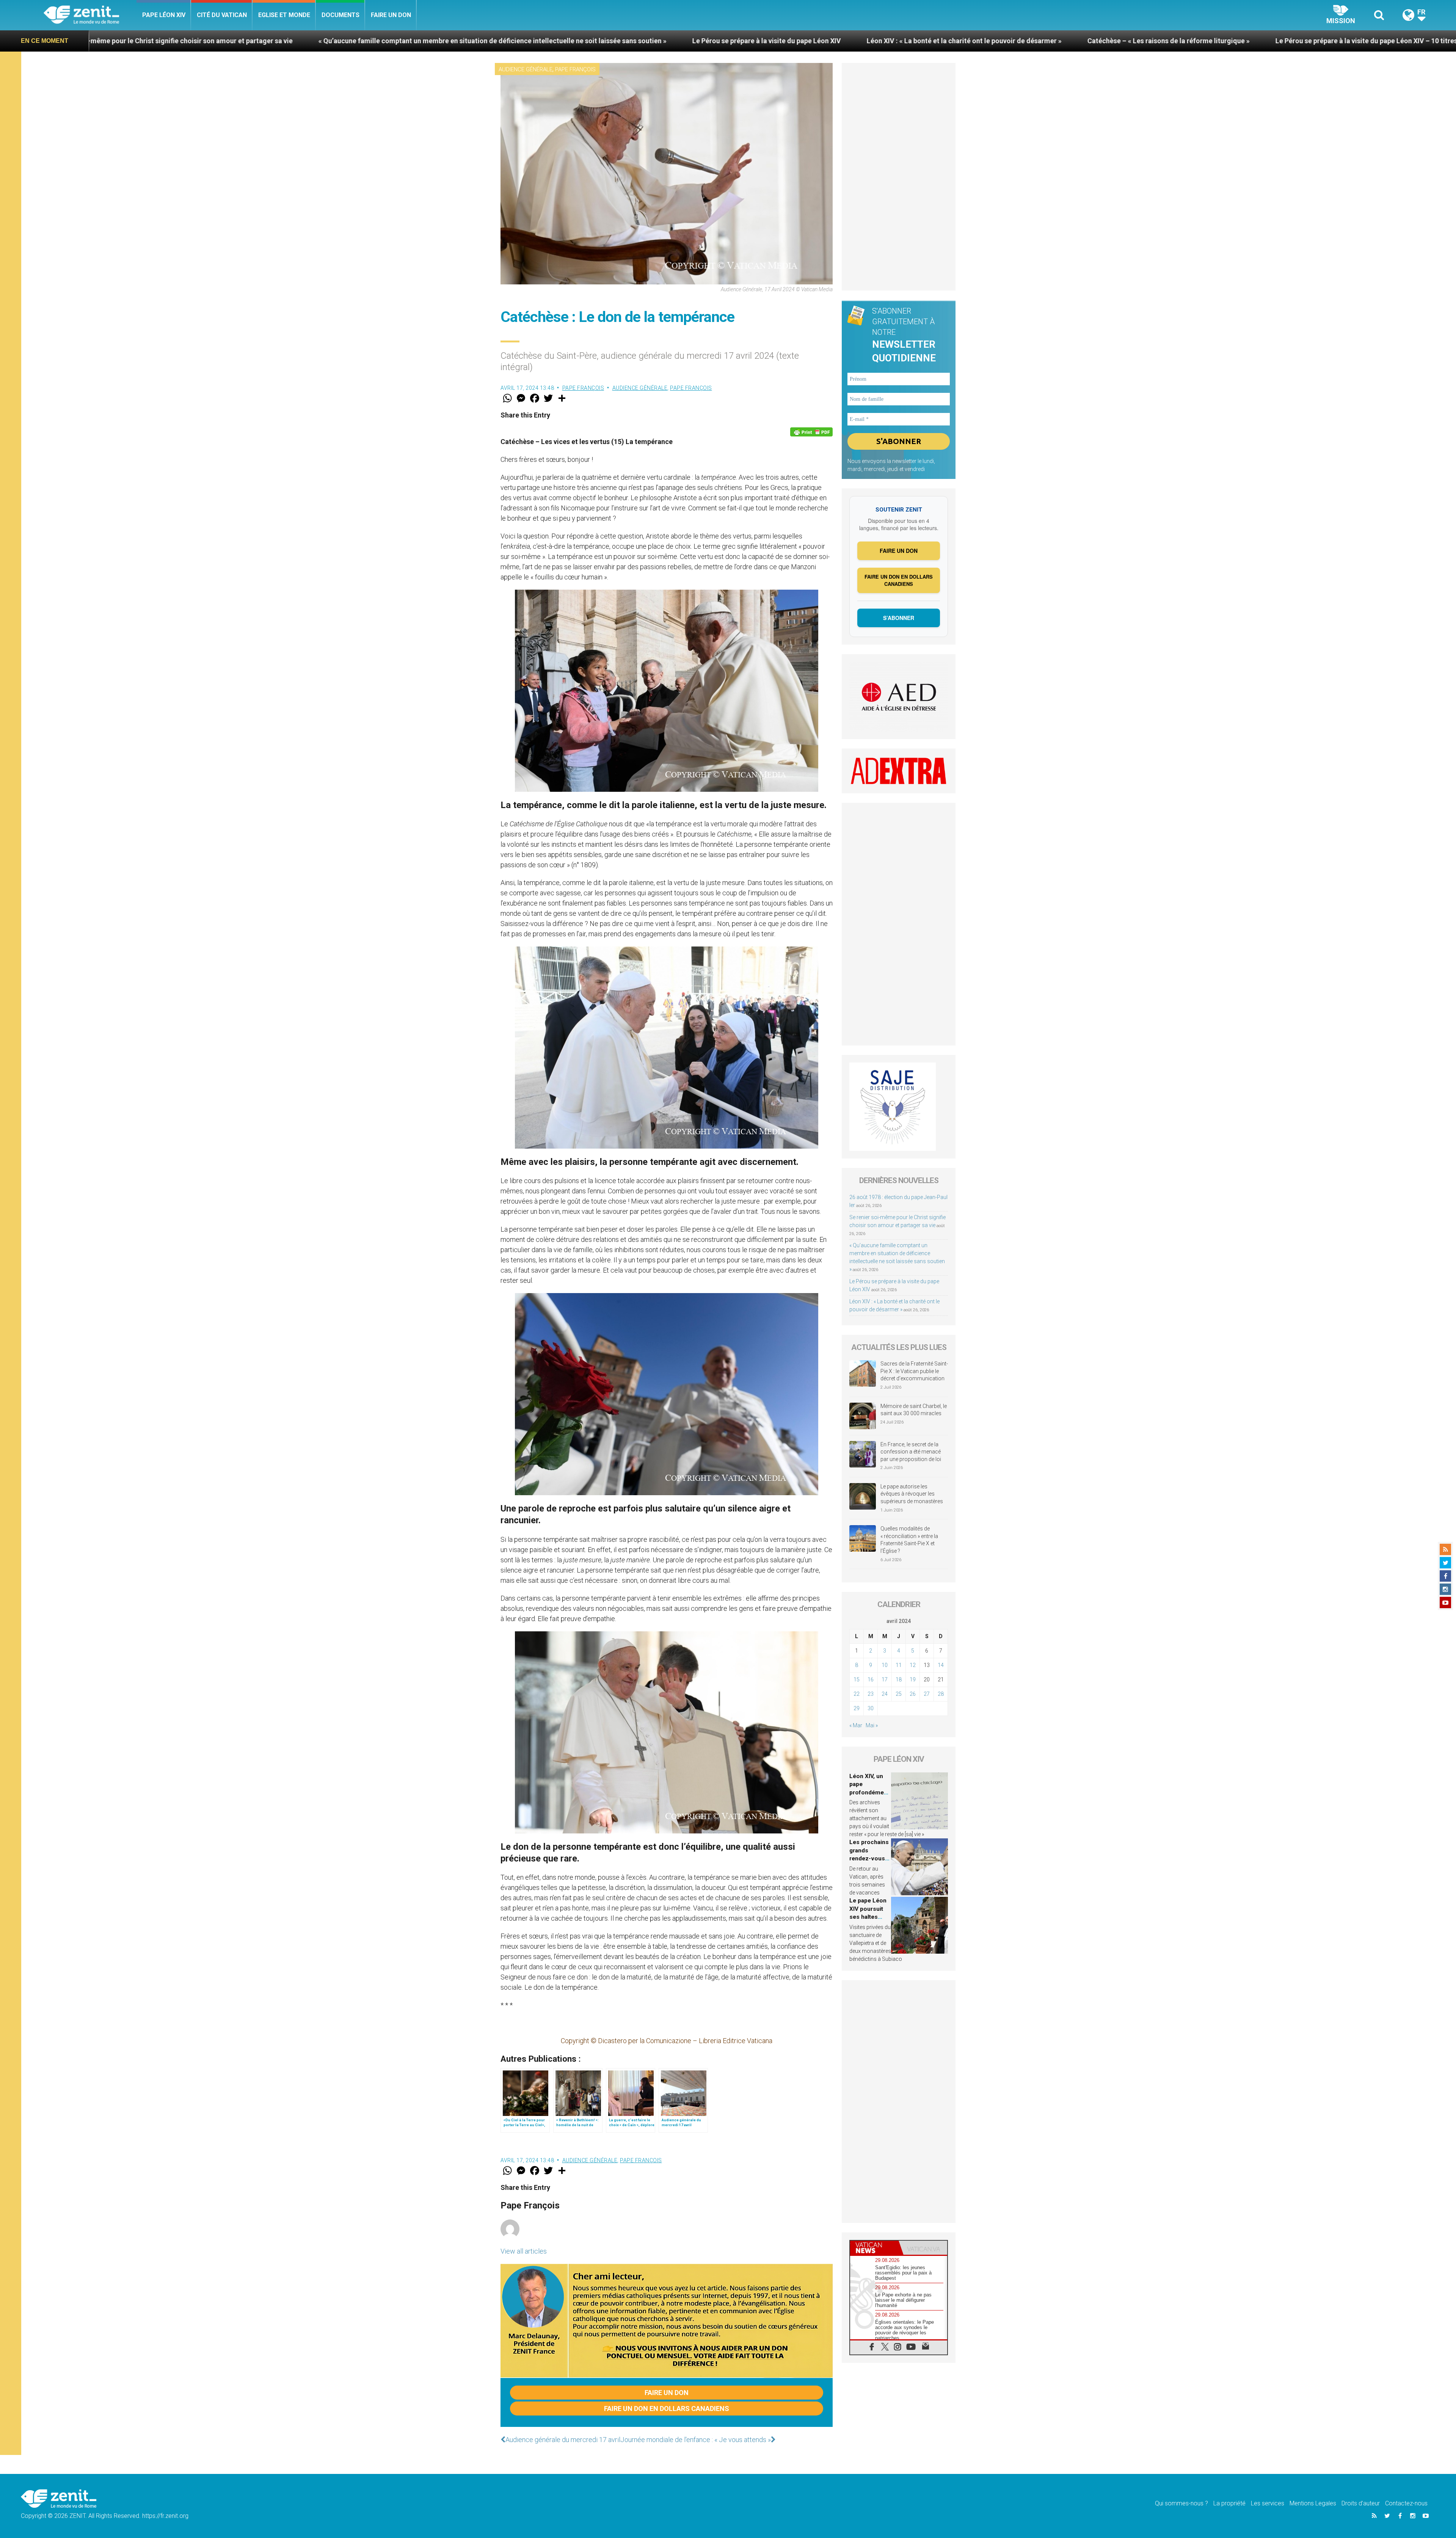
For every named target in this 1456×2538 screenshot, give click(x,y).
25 (899, 1694)
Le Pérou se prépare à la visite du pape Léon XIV (169, 41)
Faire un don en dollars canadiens (667, 2409)
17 (885, 1679)
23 (871, 1694)
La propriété (1229, 2503)
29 (857, 1708)
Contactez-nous (1406, 2503)
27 (927, 1694)
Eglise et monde (284, 15)
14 (941, 1665)
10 (885, 1665)
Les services (1268, 2503)
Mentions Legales (1313, 2503)
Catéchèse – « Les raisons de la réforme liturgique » (571, 41)
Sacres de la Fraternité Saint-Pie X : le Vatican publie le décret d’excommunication (914, 1371)
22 (857, 1694)
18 (899, 1679)
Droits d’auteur (1361, 2503)
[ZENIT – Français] (90, 15)
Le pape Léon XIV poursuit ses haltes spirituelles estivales (868, 1917)
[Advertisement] (899, 177)
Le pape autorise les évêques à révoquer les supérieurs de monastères (912, 1494)
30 (871, 1708)
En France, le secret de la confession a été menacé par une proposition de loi (911, 1452)
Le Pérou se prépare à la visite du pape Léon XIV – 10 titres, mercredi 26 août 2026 (806, 41)
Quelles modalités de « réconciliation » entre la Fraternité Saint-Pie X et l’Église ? (909, 1540)
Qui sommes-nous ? (1181, 2503)
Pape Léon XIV (164, 15)
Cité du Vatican (222, 15)
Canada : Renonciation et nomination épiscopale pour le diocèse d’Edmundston (1243, 41)
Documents (340, 15)
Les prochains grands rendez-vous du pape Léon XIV (869, 1858)
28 (941, 1694)
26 (913, 1694)
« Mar (856, 1725)
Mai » (872, 1725)
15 (857, 1679)
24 (885, 1694)
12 (913, 1665)
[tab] (874, 2248)
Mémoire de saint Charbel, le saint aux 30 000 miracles (914, 1410)
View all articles (524, 2251)
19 (913, 1679)
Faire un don (391, 15)
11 (899, 1665)
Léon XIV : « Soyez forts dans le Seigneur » (1027, 41)
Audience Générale (526, 69)
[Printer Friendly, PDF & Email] (811, 432)
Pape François (575, 69)
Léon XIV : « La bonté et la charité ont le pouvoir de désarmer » (367, 41)
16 (871, 1679)
